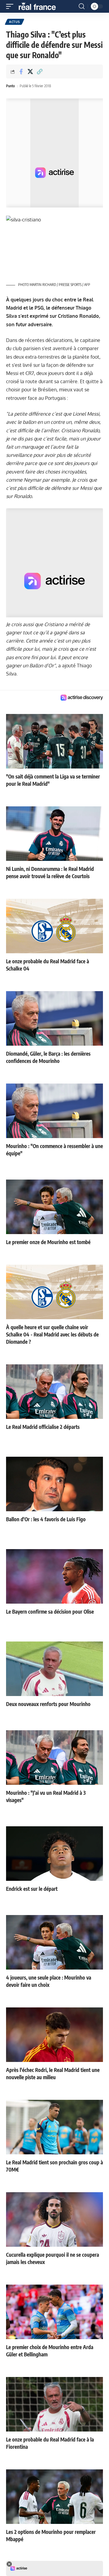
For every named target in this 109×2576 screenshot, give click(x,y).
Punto (10, 86)
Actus (15, 22)
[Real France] (40, 6)
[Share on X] (30, 71)
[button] (11, 6)
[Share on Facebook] (21, 71)
